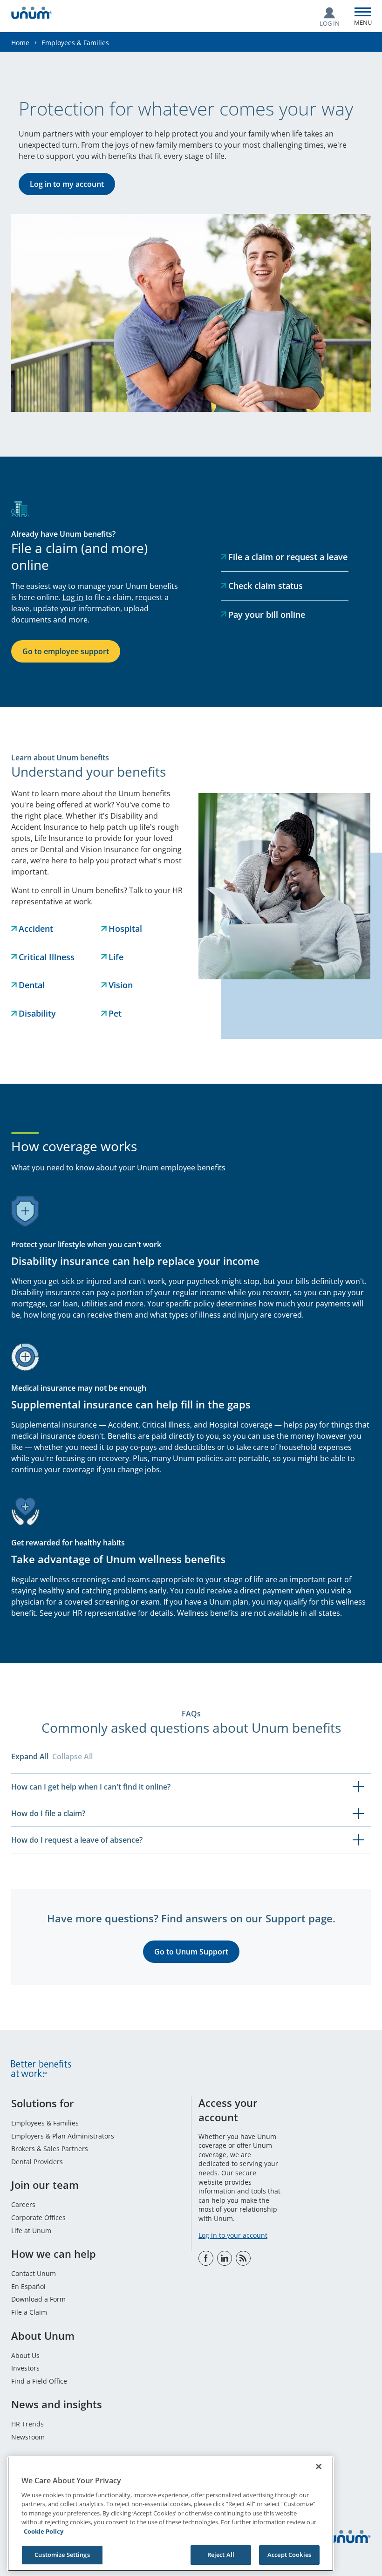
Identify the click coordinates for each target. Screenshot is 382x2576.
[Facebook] (206, 2258)
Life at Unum (31, 2231)
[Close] (319, 2467)
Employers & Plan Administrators (63, 2136)
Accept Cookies (289, 2555)
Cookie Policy (44, 2531)
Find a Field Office (39, 2381)
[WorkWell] (243, 2258)
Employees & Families (45, 2123)
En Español (28, 2286)
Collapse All (72, 1756)
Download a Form (38, 2299)
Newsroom (28, 2437)
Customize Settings (62, 2555)
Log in (73, 597)
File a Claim (29, 2312)
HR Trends (27, 2424)
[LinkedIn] (225, 2258)
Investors (25, 2368)
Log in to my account (67, 184)
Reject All (221, 2555)
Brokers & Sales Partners (50, 2149)
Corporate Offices (38, 2217)
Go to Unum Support (191, 1952)
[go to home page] (32, 14)
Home (20, 43)
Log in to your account (233, 2235)
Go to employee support (66, 651)
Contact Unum (34, 2273)
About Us (25, 2355)
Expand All (30, 1756)
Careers (23, 2204)
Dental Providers (37, 2162)
